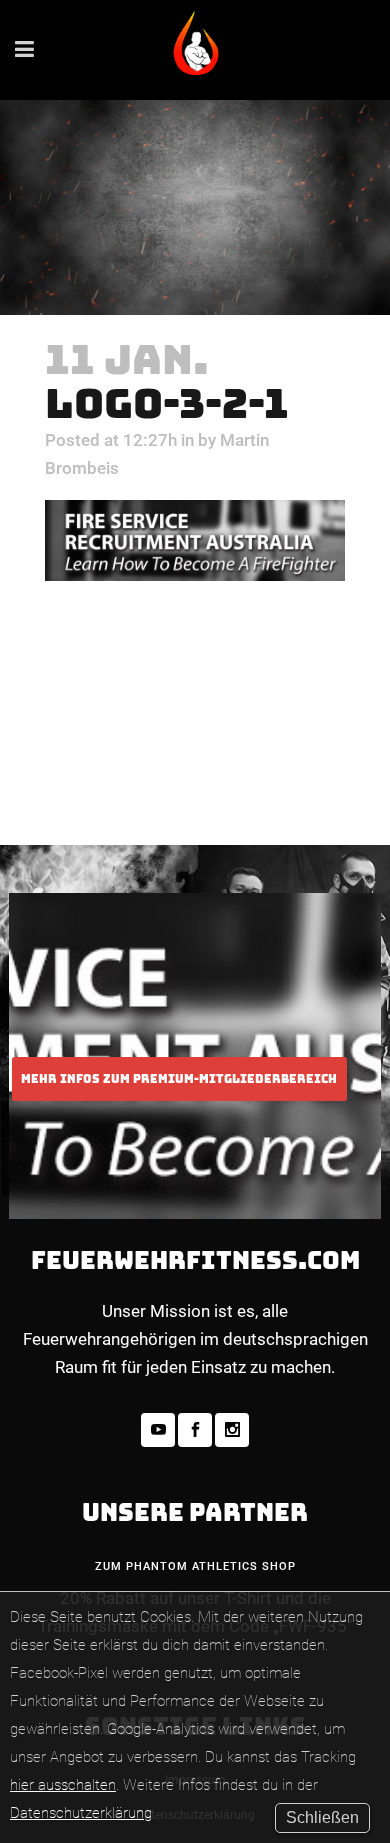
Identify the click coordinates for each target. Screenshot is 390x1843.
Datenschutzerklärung (81, 1813)
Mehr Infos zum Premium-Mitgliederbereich (179, 1079)
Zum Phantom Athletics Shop (195, 1566)
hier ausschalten (63, 1785)
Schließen (322, 1817)
